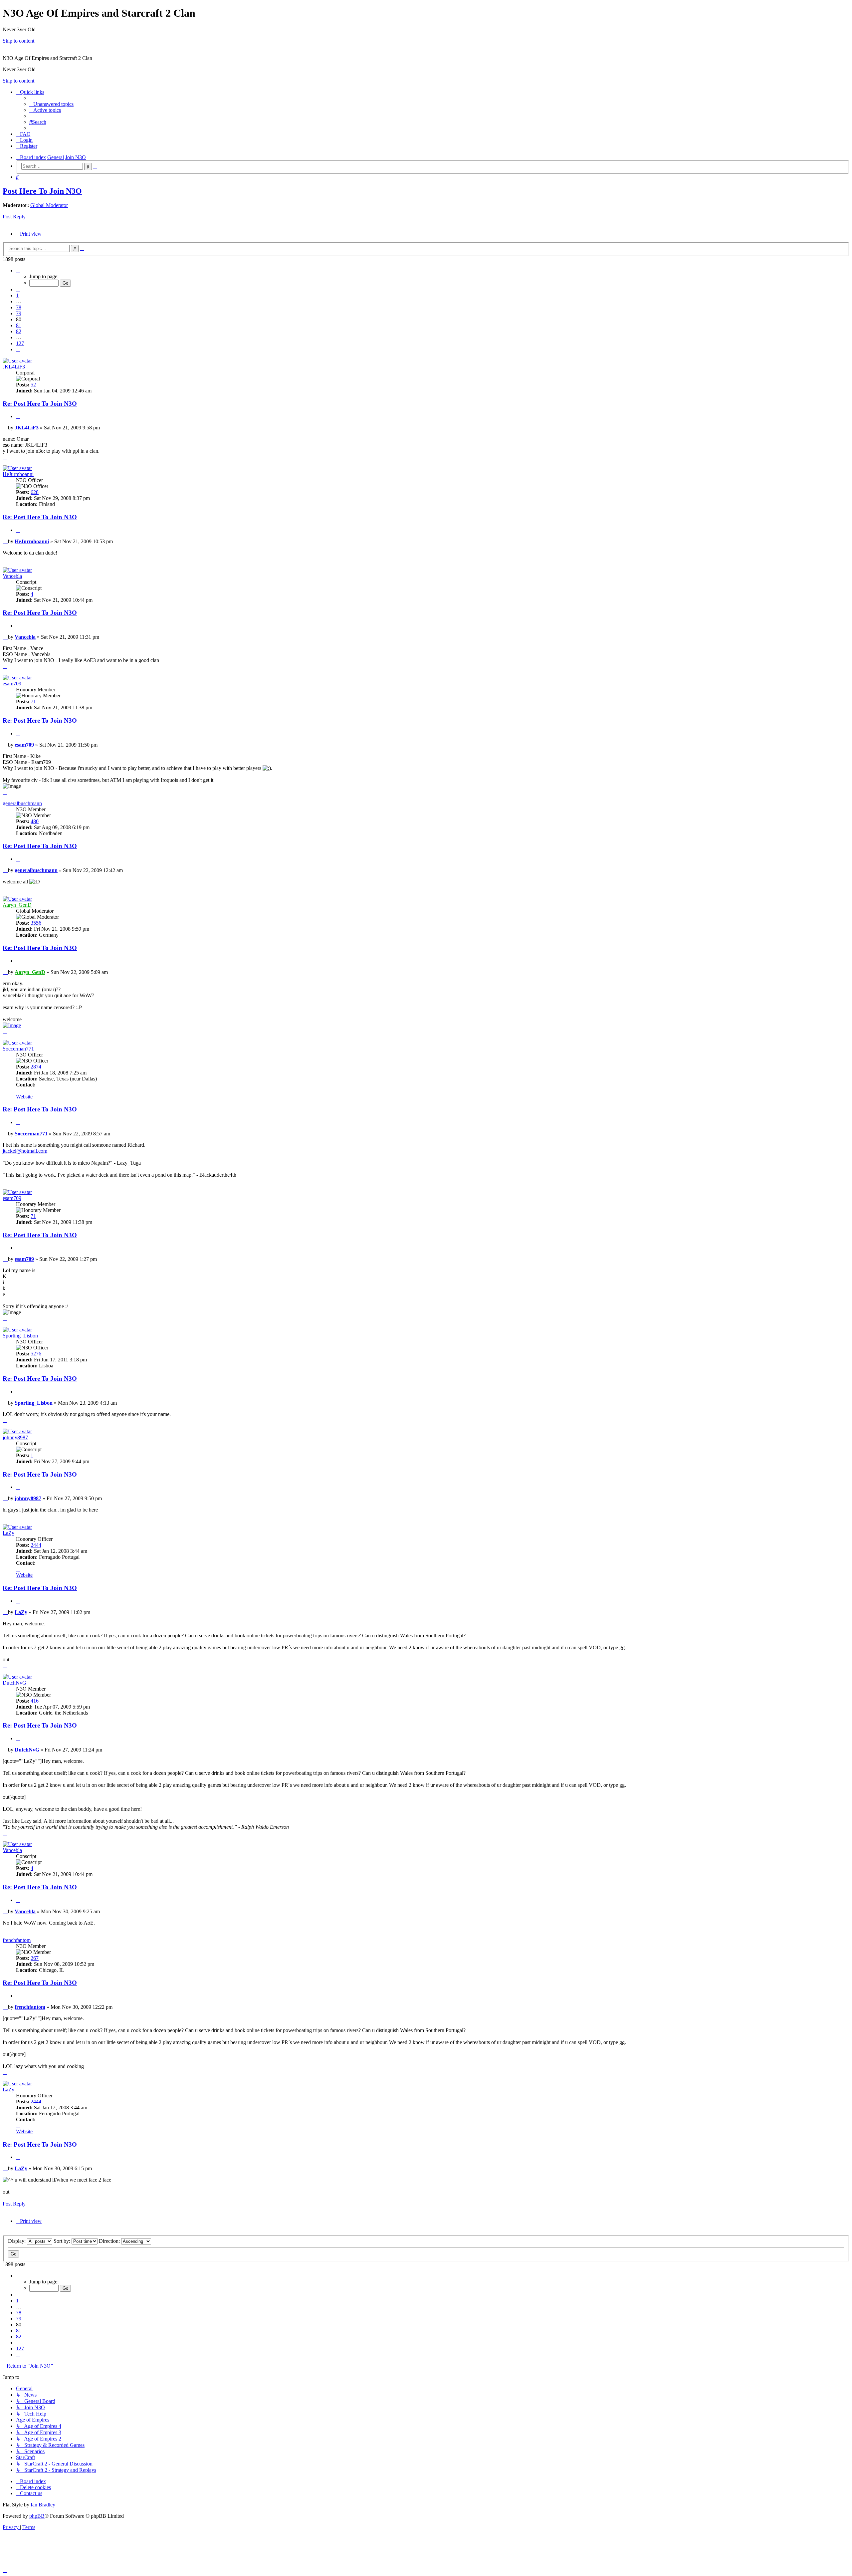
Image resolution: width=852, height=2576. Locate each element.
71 (33, 702)
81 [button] (19, 325)
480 (35, 821)
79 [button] (19, 313)
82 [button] (19, 331)
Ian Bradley (43, 2505)
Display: (17, 2241)
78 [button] (19, 307)
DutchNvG (14, 1683)
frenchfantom (17, 1940)
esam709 (12, 684)
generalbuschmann (22, 803)
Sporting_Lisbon (20, 1336)
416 (35, 1701)
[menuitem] (51, 104)
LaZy (8, 1533)
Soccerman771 (18, 1049)
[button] (18, 270)
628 (35, 492)
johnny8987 (15, 1437)
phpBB (37, 2516)
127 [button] (20, 343)
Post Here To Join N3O (42, 191)
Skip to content (18, 41)
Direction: (110, 2241)
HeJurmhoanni (18, 474)
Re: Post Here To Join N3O (40, 404)
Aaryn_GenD (17, 905)
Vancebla (12, 576)
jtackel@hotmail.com (25, 1151)
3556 (36, 923)
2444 (36, 1545)
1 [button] (17, 295)
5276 (36, 1354)
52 (33, 385)
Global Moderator (49, 205)
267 (35, 1958)
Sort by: (63, 2241)
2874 (36, 1067)
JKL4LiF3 (14, 367)
